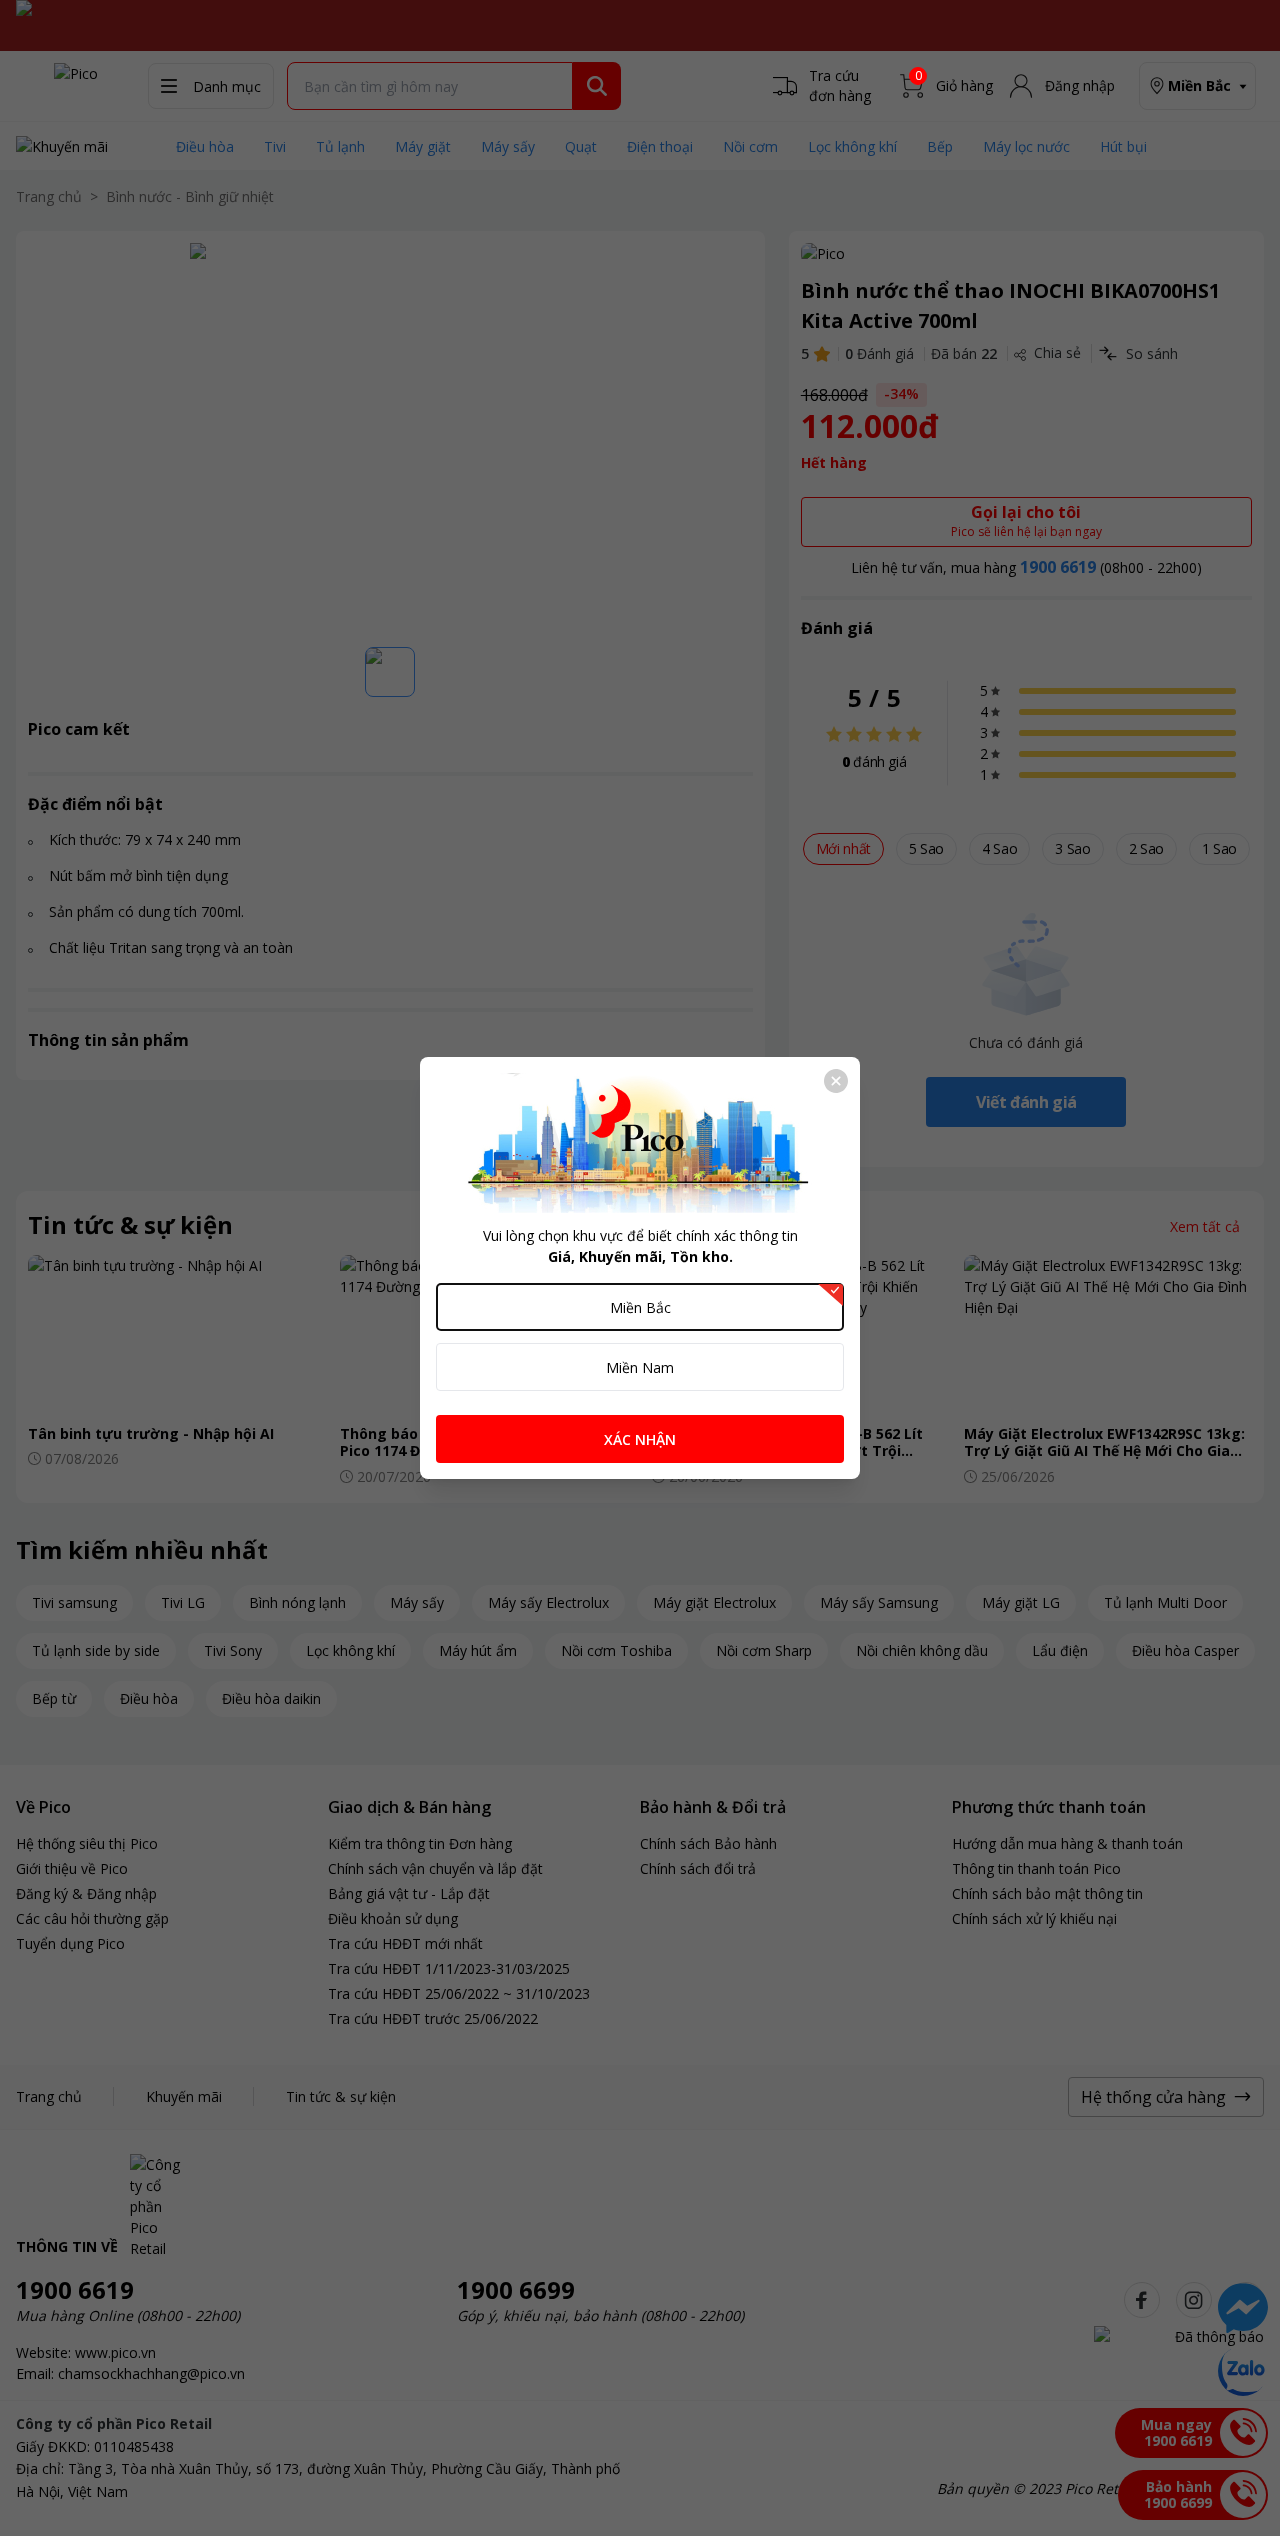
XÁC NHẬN (640, 1439)
